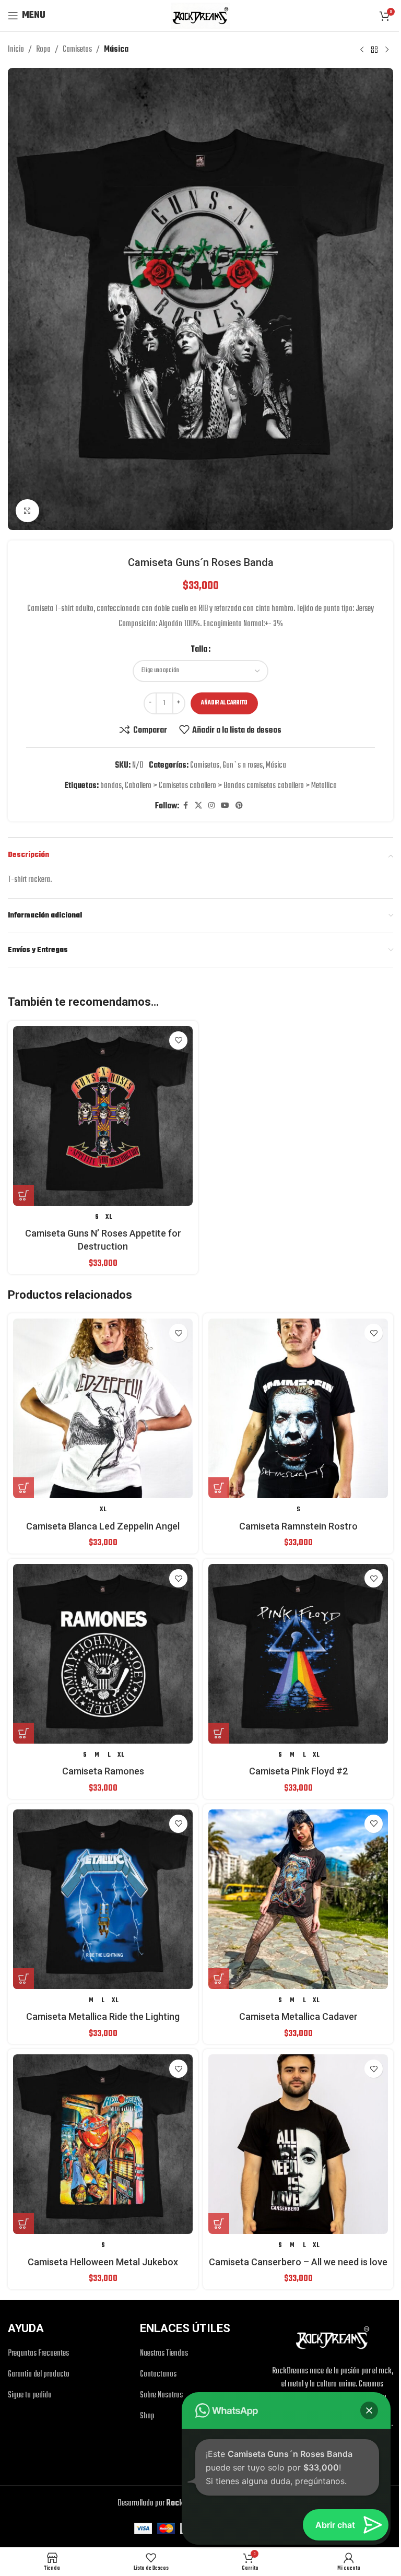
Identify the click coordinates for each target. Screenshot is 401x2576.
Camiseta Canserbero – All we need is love (298, 2262)
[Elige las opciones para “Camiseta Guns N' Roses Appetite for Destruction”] (23, 1195)
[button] (369, 2410)
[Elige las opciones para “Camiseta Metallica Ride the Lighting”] (23, 1979)
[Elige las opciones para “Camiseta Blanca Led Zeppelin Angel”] (23, 1488)
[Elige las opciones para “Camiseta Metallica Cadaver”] (219, 1979)
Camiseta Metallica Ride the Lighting (103, 2016)
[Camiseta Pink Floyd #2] (298, 1654)
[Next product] (387, 50)
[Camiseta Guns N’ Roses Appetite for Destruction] (103, 1116)
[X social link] (198, 806)
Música (116, 50)
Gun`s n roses (243, 766)
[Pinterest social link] (239, 806)
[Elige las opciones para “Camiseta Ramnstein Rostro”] (219, 1488)
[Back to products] (374, 50)
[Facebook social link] (185, 806)
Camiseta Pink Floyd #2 (298, 1771)
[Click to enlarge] (27, 511)
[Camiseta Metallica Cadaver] (298, 1899)
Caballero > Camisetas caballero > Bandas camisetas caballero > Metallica (231, 786)
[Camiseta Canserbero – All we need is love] (298, 2144)
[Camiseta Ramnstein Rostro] (298, 1408)
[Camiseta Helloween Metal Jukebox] (103, 2144)
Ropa (43, 50)
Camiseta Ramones (103, 1771)
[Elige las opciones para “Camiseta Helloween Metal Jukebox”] (23, 2224)
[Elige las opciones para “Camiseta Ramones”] (23, 1733)
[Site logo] (200, 16)
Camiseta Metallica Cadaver (298, 2016)
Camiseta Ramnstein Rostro (298, 1526)
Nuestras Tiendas (164, 2354)
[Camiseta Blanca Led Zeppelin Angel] (103, 1408)
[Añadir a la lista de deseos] (178, 1040)
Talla (199, 650)
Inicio (16, 50)
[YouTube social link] (225, 806)
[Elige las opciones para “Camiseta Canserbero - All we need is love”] (219, 2224)
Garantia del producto (39, 2375)
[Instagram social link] (211, 806)
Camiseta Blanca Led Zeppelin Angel (103, 1526)
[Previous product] (362, 50)
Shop (147, 2416)
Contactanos (158, 2375)
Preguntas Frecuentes (38, 2354)
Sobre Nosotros (161, 2396)
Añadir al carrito (224, 703)
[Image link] (333, 2338)
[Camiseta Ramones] (103, 1654)
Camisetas (77, 50)
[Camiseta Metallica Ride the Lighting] (103, 1899)
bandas (111, 786)
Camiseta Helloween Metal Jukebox (103, 2262)
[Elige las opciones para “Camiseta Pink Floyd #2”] (219, 1733)
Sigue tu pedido (30, 2396)
